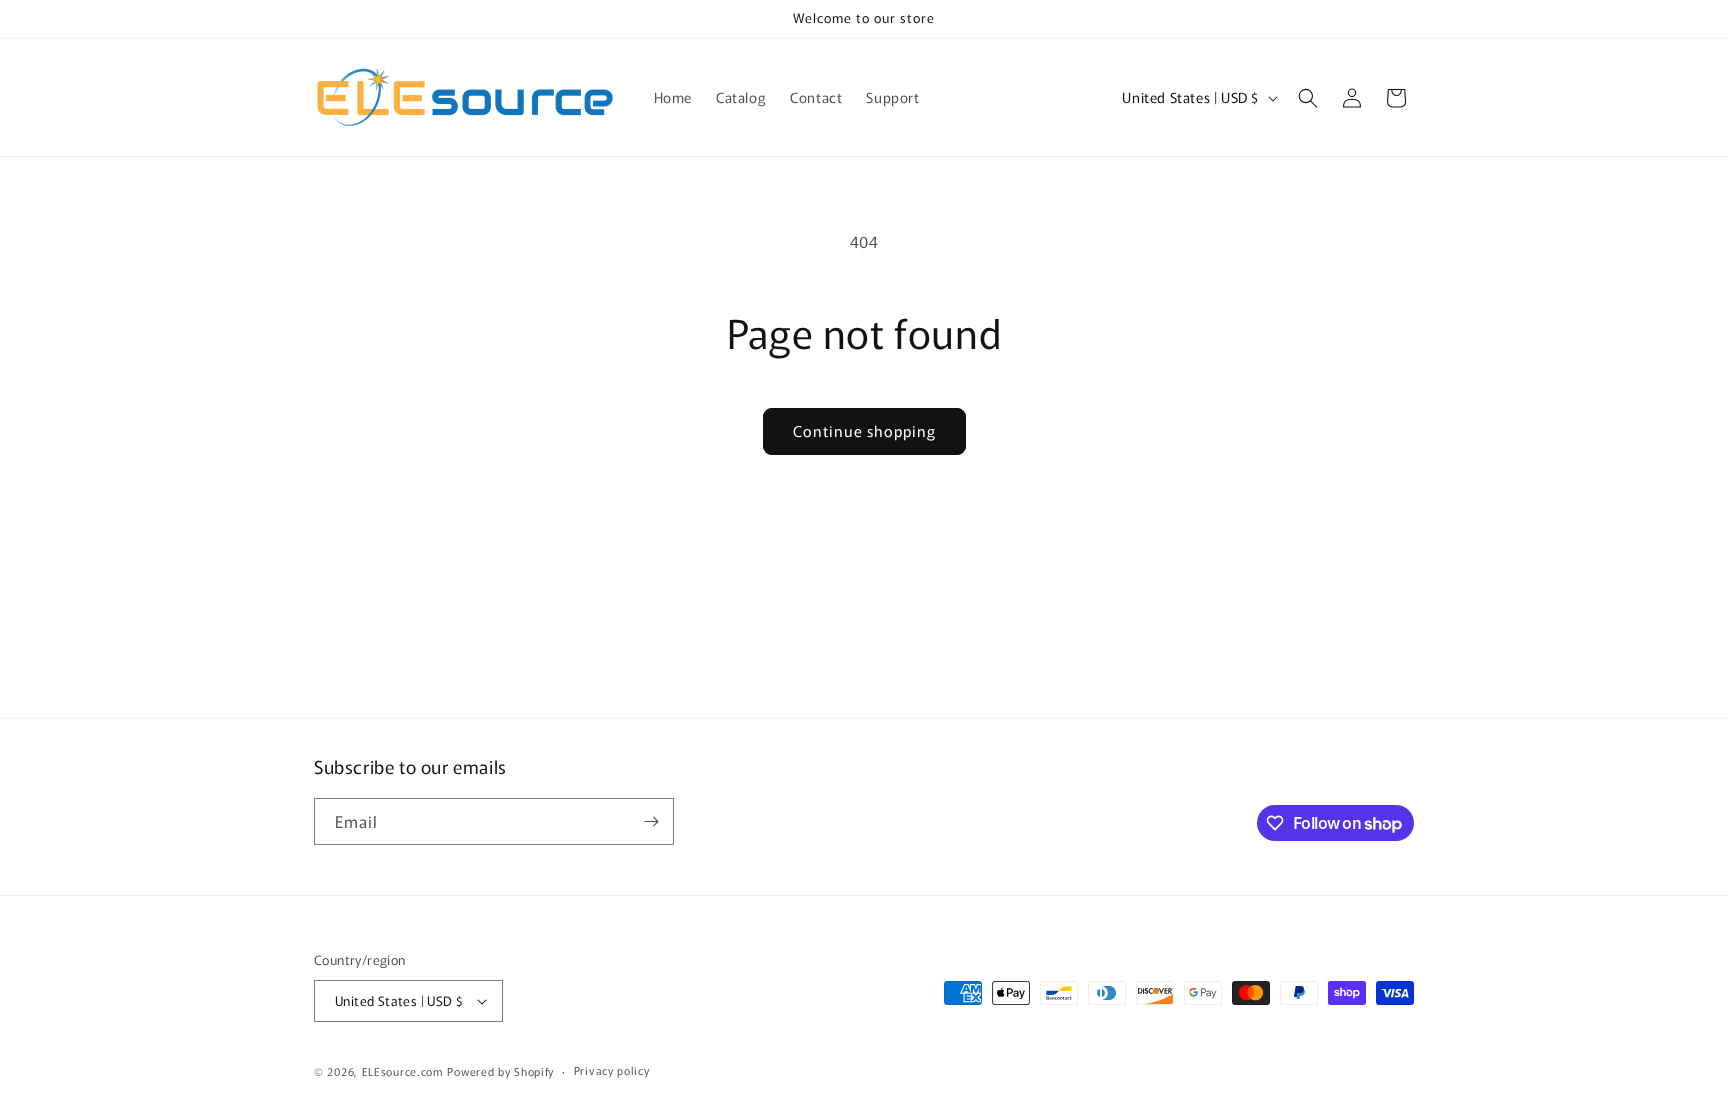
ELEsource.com (403, 1071)
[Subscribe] (651, 821)
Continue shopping (864, 430)
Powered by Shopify (500, 1071)
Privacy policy (612, 1070)
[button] (1308, 98)
